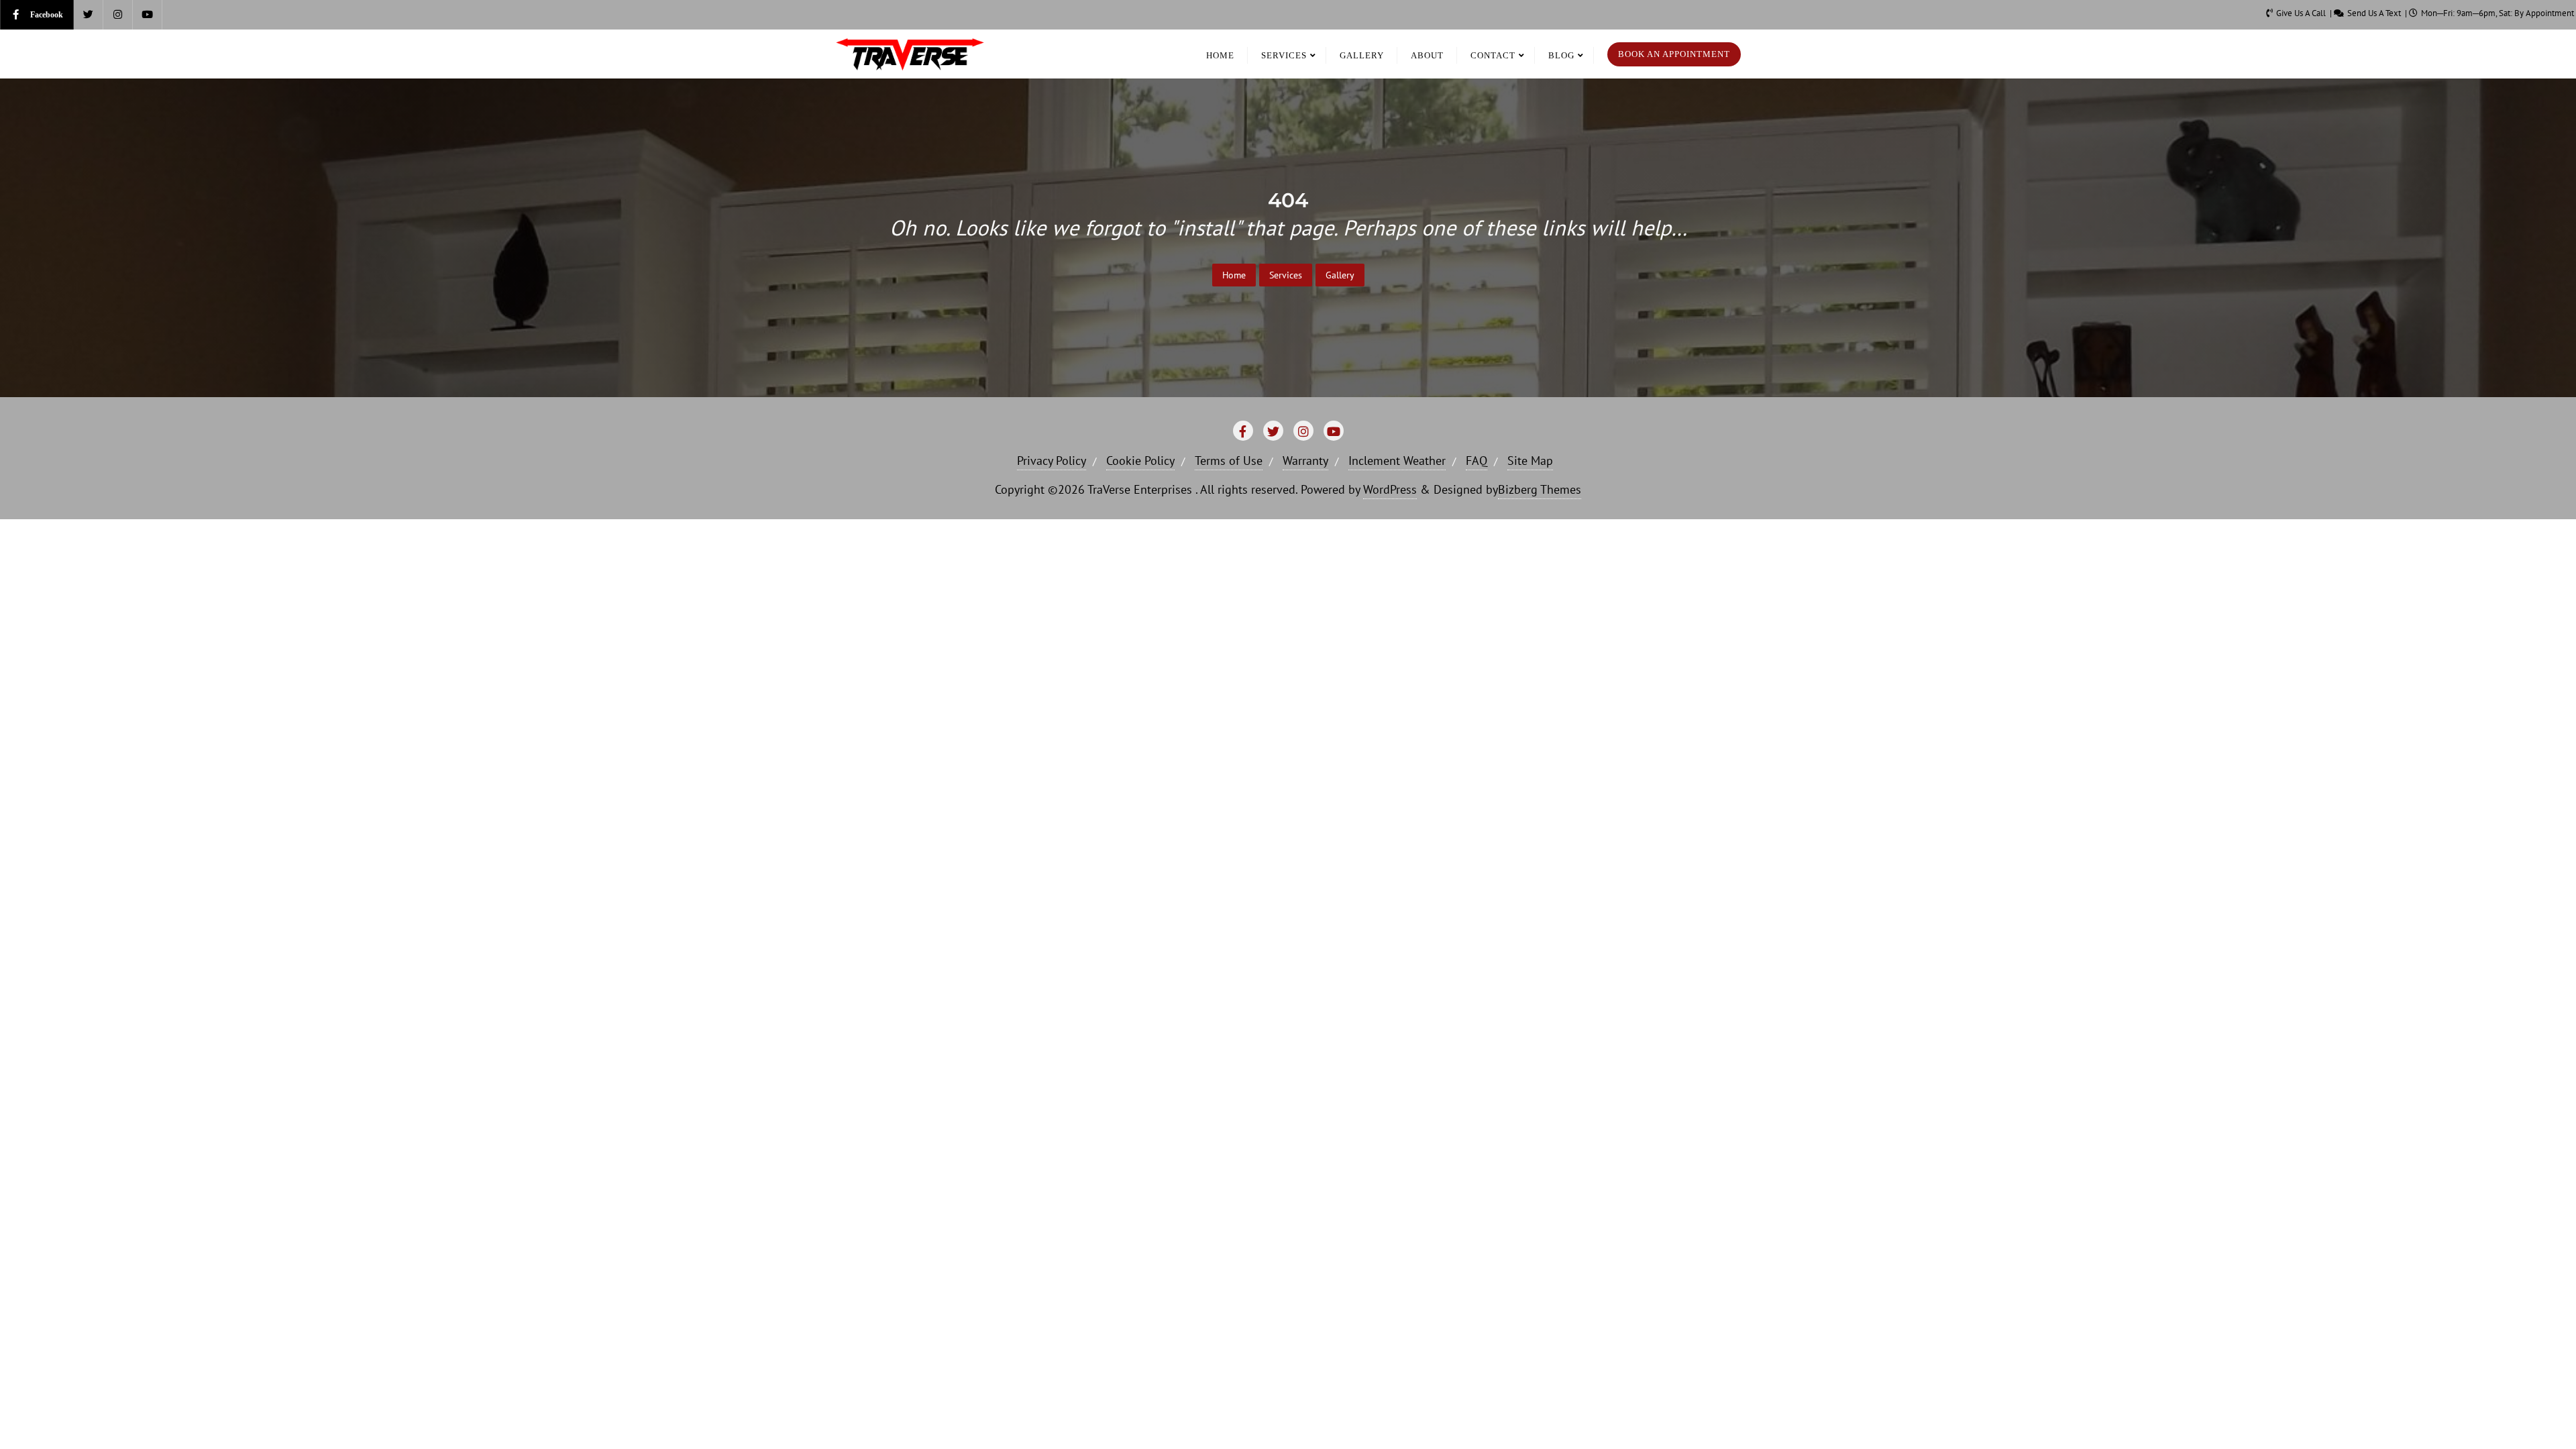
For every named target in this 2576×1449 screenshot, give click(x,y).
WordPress (1390, 489)
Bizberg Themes (1540, 489)
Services (1286, 275)
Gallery (1340, 275)
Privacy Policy (1052, 461)
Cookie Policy (1140, 461)
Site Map (1530, 461)
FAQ (1477, 461)
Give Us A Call (2301, 13)
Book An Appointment (1674, 54)
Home (1234, 275)
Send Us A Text (2374, 13)
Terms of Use (1229, 461)
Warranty (1305, 461)
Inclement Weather (1397, 461)
